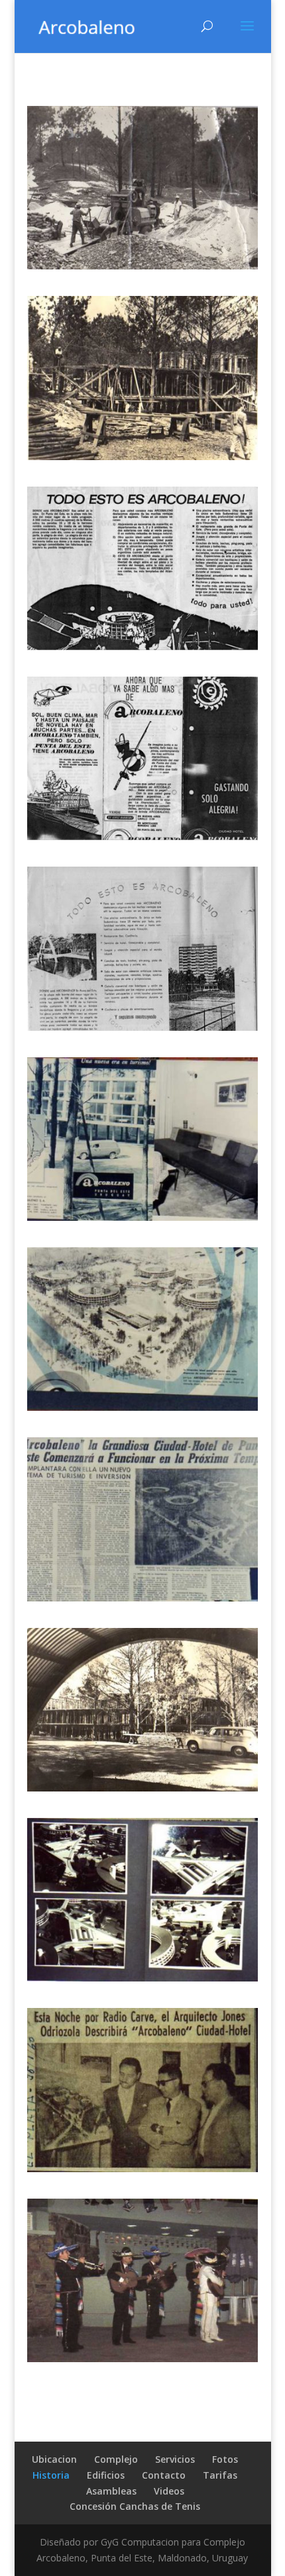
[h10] (142, 456)
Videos (169, 2491)
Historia (51, 2475)
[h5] (142, 1407)
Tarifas (220, 2475)
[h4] (142, 1598)
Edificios (106, 2475)
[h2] (142, 1978)
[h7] (142, 1027)
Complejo (116, 2459)
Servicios (175, 2459)
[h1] (142, 2169)
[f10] (142, 2359)
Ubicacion (54, 2459)
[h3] (142, 1788)
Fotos (225, 2459)
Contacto (164, 2475)
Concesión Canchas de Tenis (135, 2506)
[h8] (142, 836)
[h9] (142, 646)
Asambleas (111, 2491)
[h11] (142, 266)
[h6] (142, 1217)
